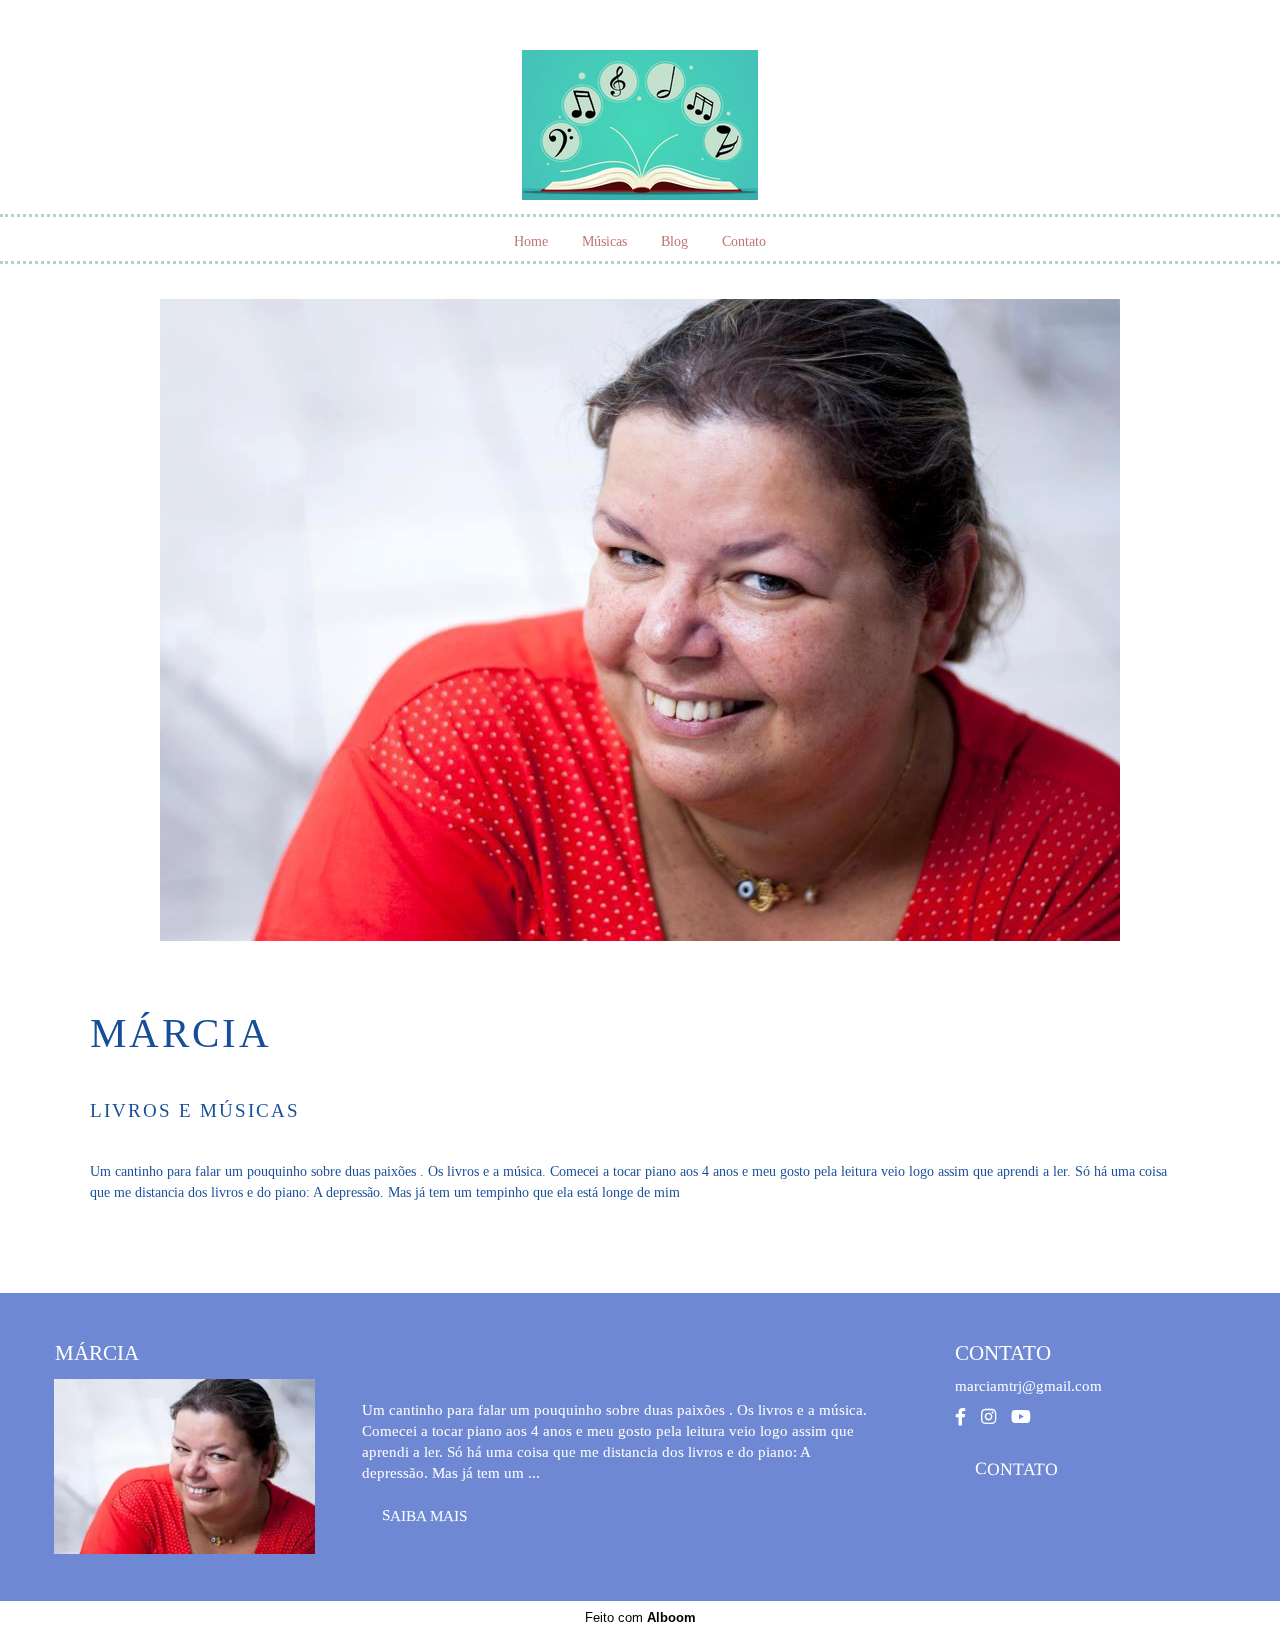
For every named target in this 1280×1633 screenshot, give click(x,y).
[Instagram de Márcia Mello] (988, 1417)
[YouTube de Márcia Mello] (1021, 1417)
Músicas (604, 241)
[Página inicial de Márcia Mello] (640, 115)
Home (531, 241)
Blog (674, 241)
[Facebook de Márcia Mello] (960, 1417)
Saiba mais (424, 1515)
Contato (744, 241)
